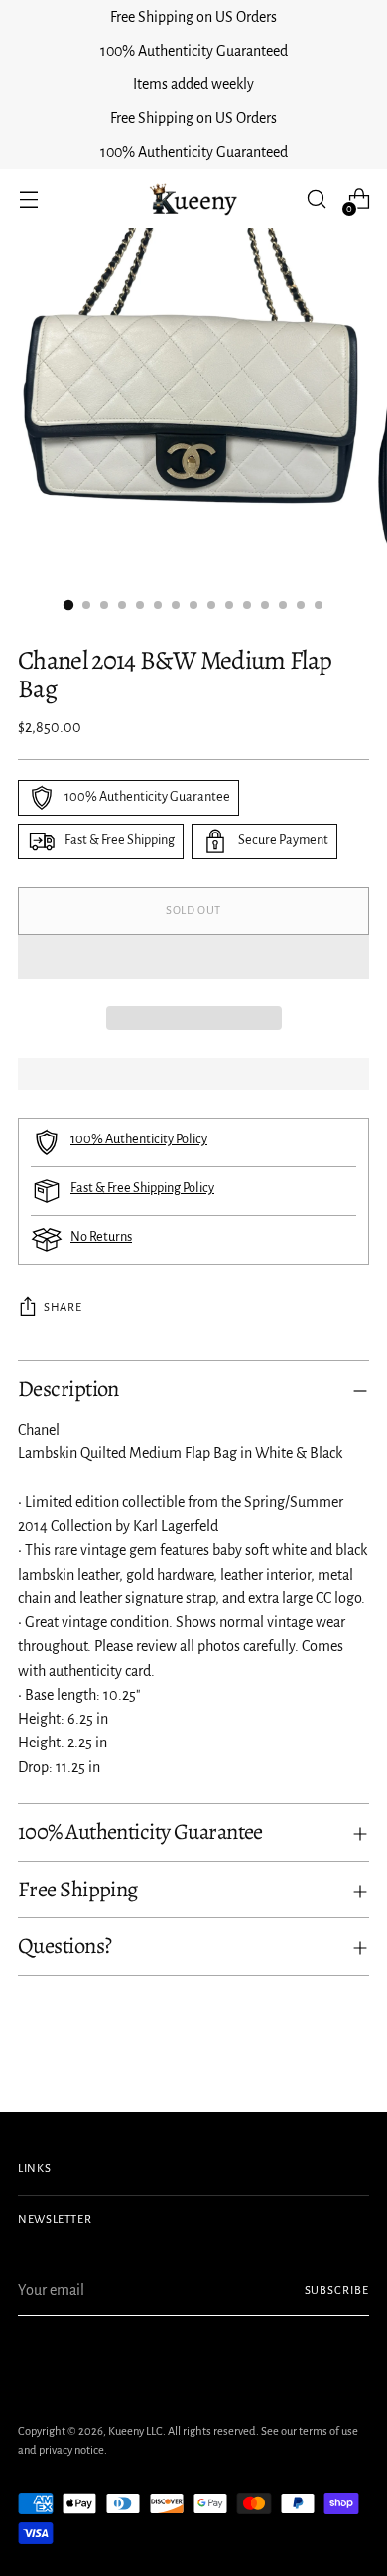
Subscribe (337, 2290)
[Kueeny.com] (193, 199)
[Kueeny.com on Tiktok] (125, 2361)
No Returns (101, 1237)
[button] (193, 957)
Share (63, 1308)
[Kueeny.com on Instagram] (93, 2361)
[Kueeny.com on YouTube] (157, 2361)
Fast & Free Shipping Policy (142, 1188)
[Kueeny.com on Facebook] (30, 2361)
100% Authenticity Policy (139, 1139)
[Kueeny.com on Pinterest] (62, 2361)
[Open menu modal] (28, 199)
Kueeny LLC (135, 2431)
